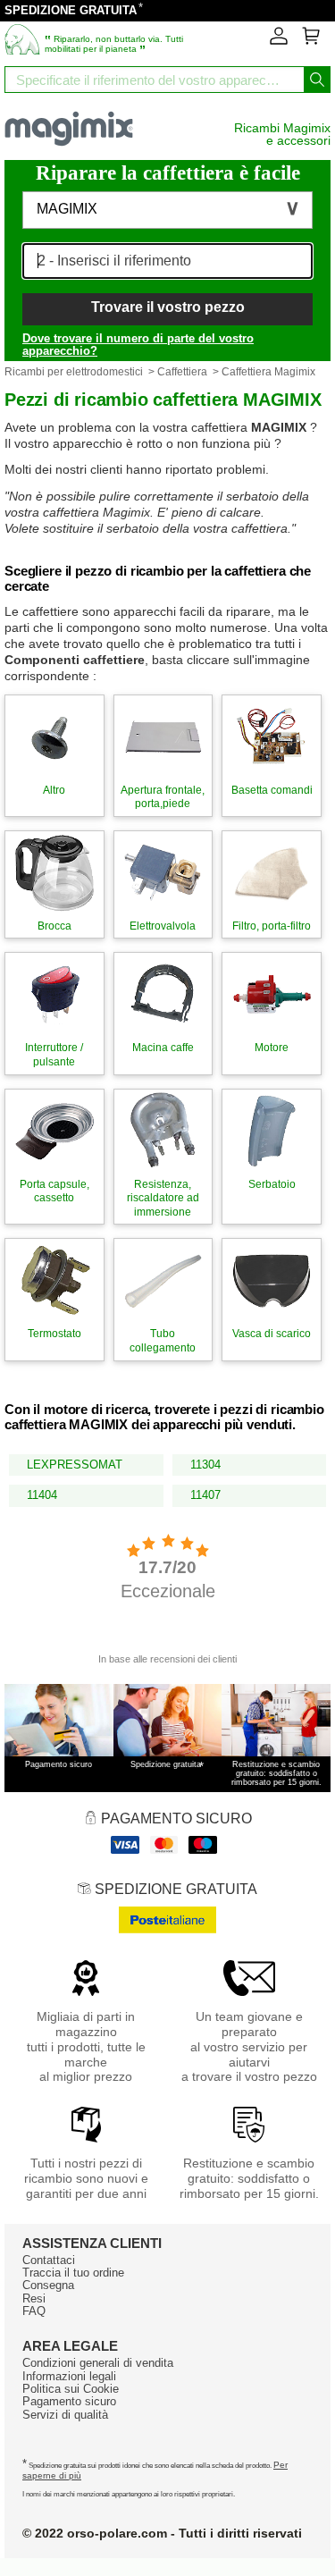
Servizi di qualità (65, 2415)
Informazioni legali (69, 2376)
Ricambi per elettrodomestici (74, 372)
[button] (167, 210)
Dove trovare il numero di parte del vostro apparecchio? (138, 345)
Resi (34, 2298)
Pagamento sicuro (69, 2401)
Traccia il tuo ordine (73, 2273)
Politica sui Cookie (71, 2389)
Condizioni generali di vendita (98, 2363)
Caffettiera (182, 372)
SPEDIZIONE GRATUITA (71, 10)
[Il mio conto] (279, 41)
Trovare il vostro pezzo (168, 307)
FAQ (34, 2311)
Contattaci (49, 2260)
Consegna (48, 2285)
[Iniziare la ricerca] (317, 80)
